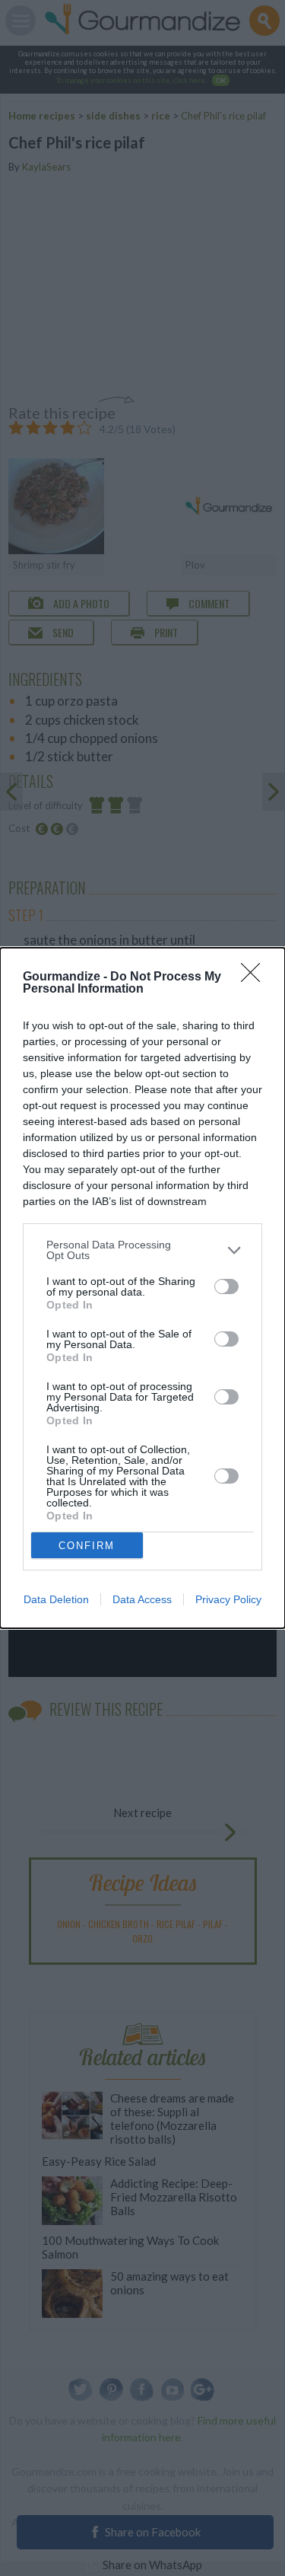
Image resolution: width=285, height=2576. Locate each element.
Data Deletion (56, 1599)
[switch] (226, 1286)
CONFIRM (87, 1546)
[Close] (255, 977)
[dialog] (142, 1288)
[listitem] (142, 1250)
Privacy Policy (228, 1599)
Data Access (142, 1599)
